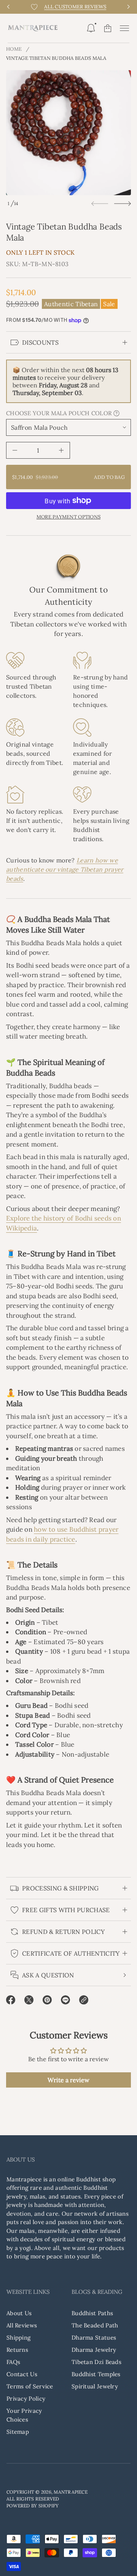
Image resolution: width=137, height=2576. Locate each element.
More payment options (68, 517)
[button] (91, 28)
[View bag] (108, 28)
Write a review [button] (68, 2080)
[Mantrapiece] (33, 28)
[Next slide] (123, 204)
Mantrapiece (71, 2492)
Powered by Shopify (33, 2506)
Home (14, 49)
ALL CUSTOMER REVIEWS (75, 7)
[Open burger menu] (124, 28)
